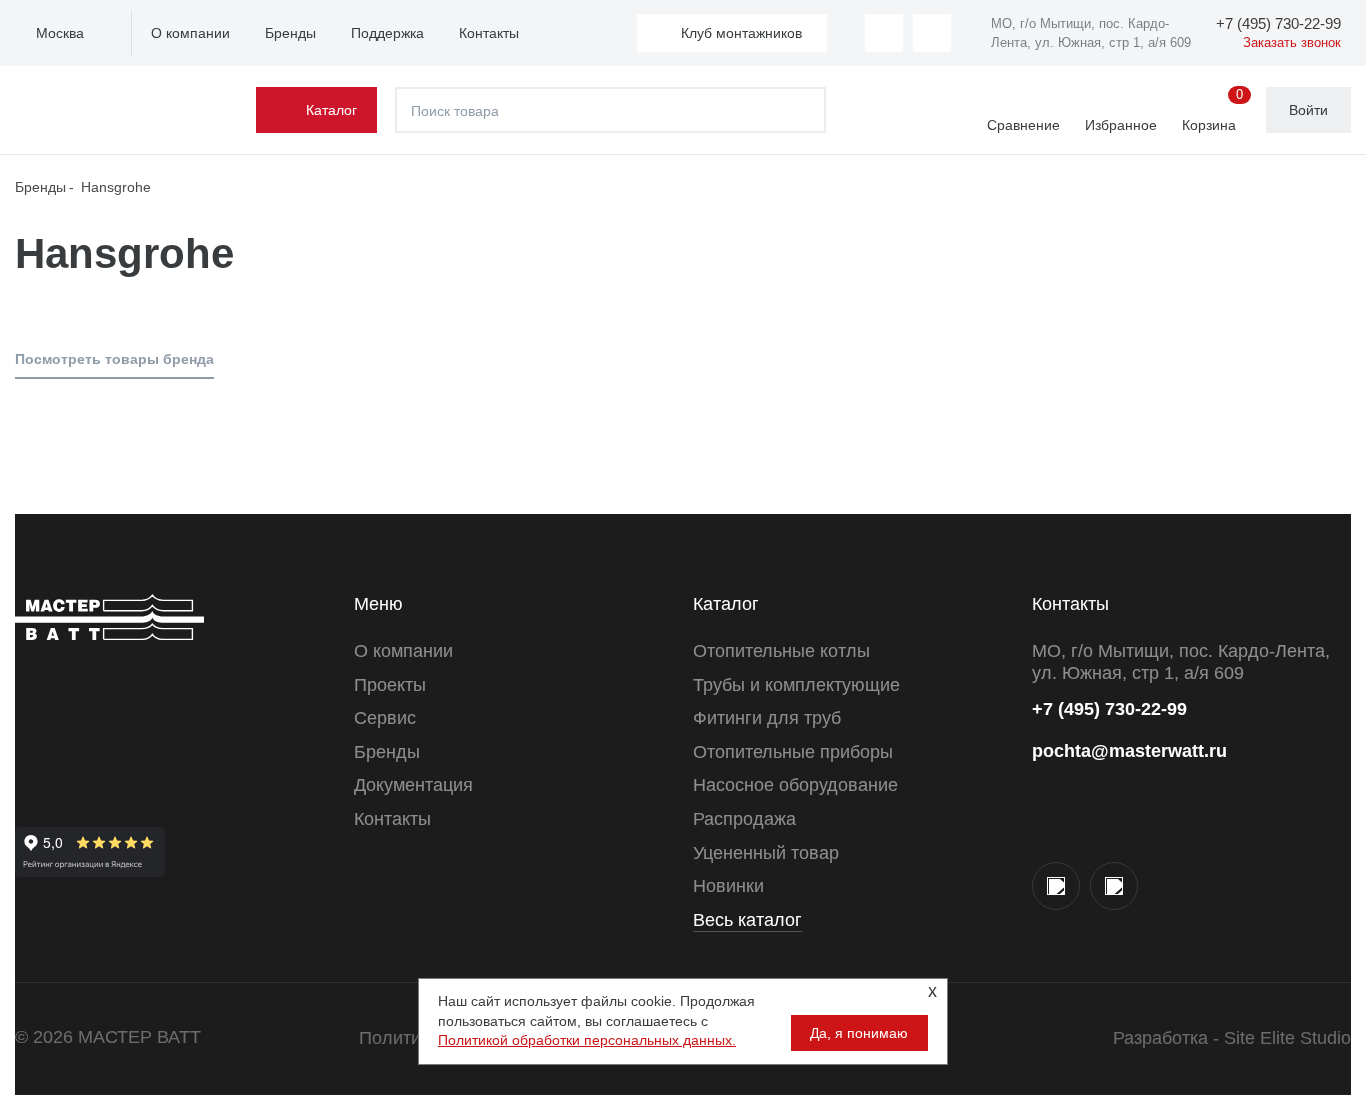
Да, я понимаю (859, 1033)
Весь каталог (747, 920)
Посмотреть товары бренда (114, 359)
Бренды (290, 33)
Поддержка (387, 33)
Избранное (1121, 125)
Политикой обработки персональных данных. (587, 1040)
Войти (1308, 110)
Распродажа (744, 819)
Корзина (1212, 111)
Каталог (331, 110)
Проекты (390, 685)
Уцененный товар (766, 853)
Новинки (728, 886)
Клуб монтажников (741, 33)
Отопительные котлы (781, 651)
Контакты (489, 33)
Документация (413, 785)
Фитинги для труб (767, 718)
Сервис (385, 718)
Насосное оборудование (795, 785)
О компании (190, 33)
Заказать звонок (1292, 42)
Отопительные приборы (793, 752)
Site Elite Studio (1287, 1038)
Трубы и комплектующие (796, 685)
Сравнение (1023, 125)
